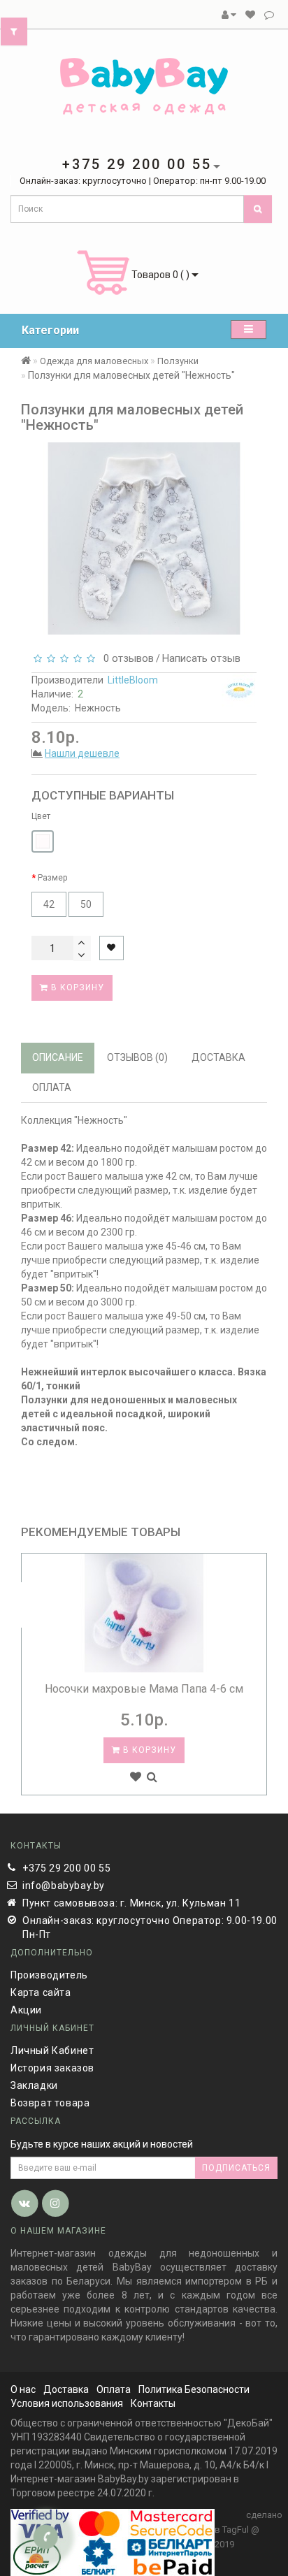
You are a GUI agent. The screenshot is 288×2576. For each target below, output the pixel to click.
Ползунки (178, 361)
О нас (23, 2389)
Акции (26, 2010)
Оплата (114, 2389)
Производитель (49, 1975)
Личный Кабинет (52, 2050)
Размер (52, 878)
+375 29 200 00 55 (66, 1868)
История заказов (52, 2068)
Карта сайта (41, 1992)
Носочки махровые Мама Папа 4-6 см (144, 1689)
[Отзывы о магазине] (269, 15)
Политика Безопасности (194, 2389)
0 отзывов (126, 658)
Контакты (153, 2403)
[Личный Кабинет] (229, 15)
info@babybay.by (64, 1886)
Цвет (41, 816)
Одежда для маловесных (94, 361)
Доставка (66, 2389)
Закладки (34, 2085)
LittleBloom (133, 680)
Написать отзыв (201, 658)
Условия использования (67, 2403)
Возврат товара (50, 2103)
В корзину (76, 987)
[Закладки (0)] (250, 15)
